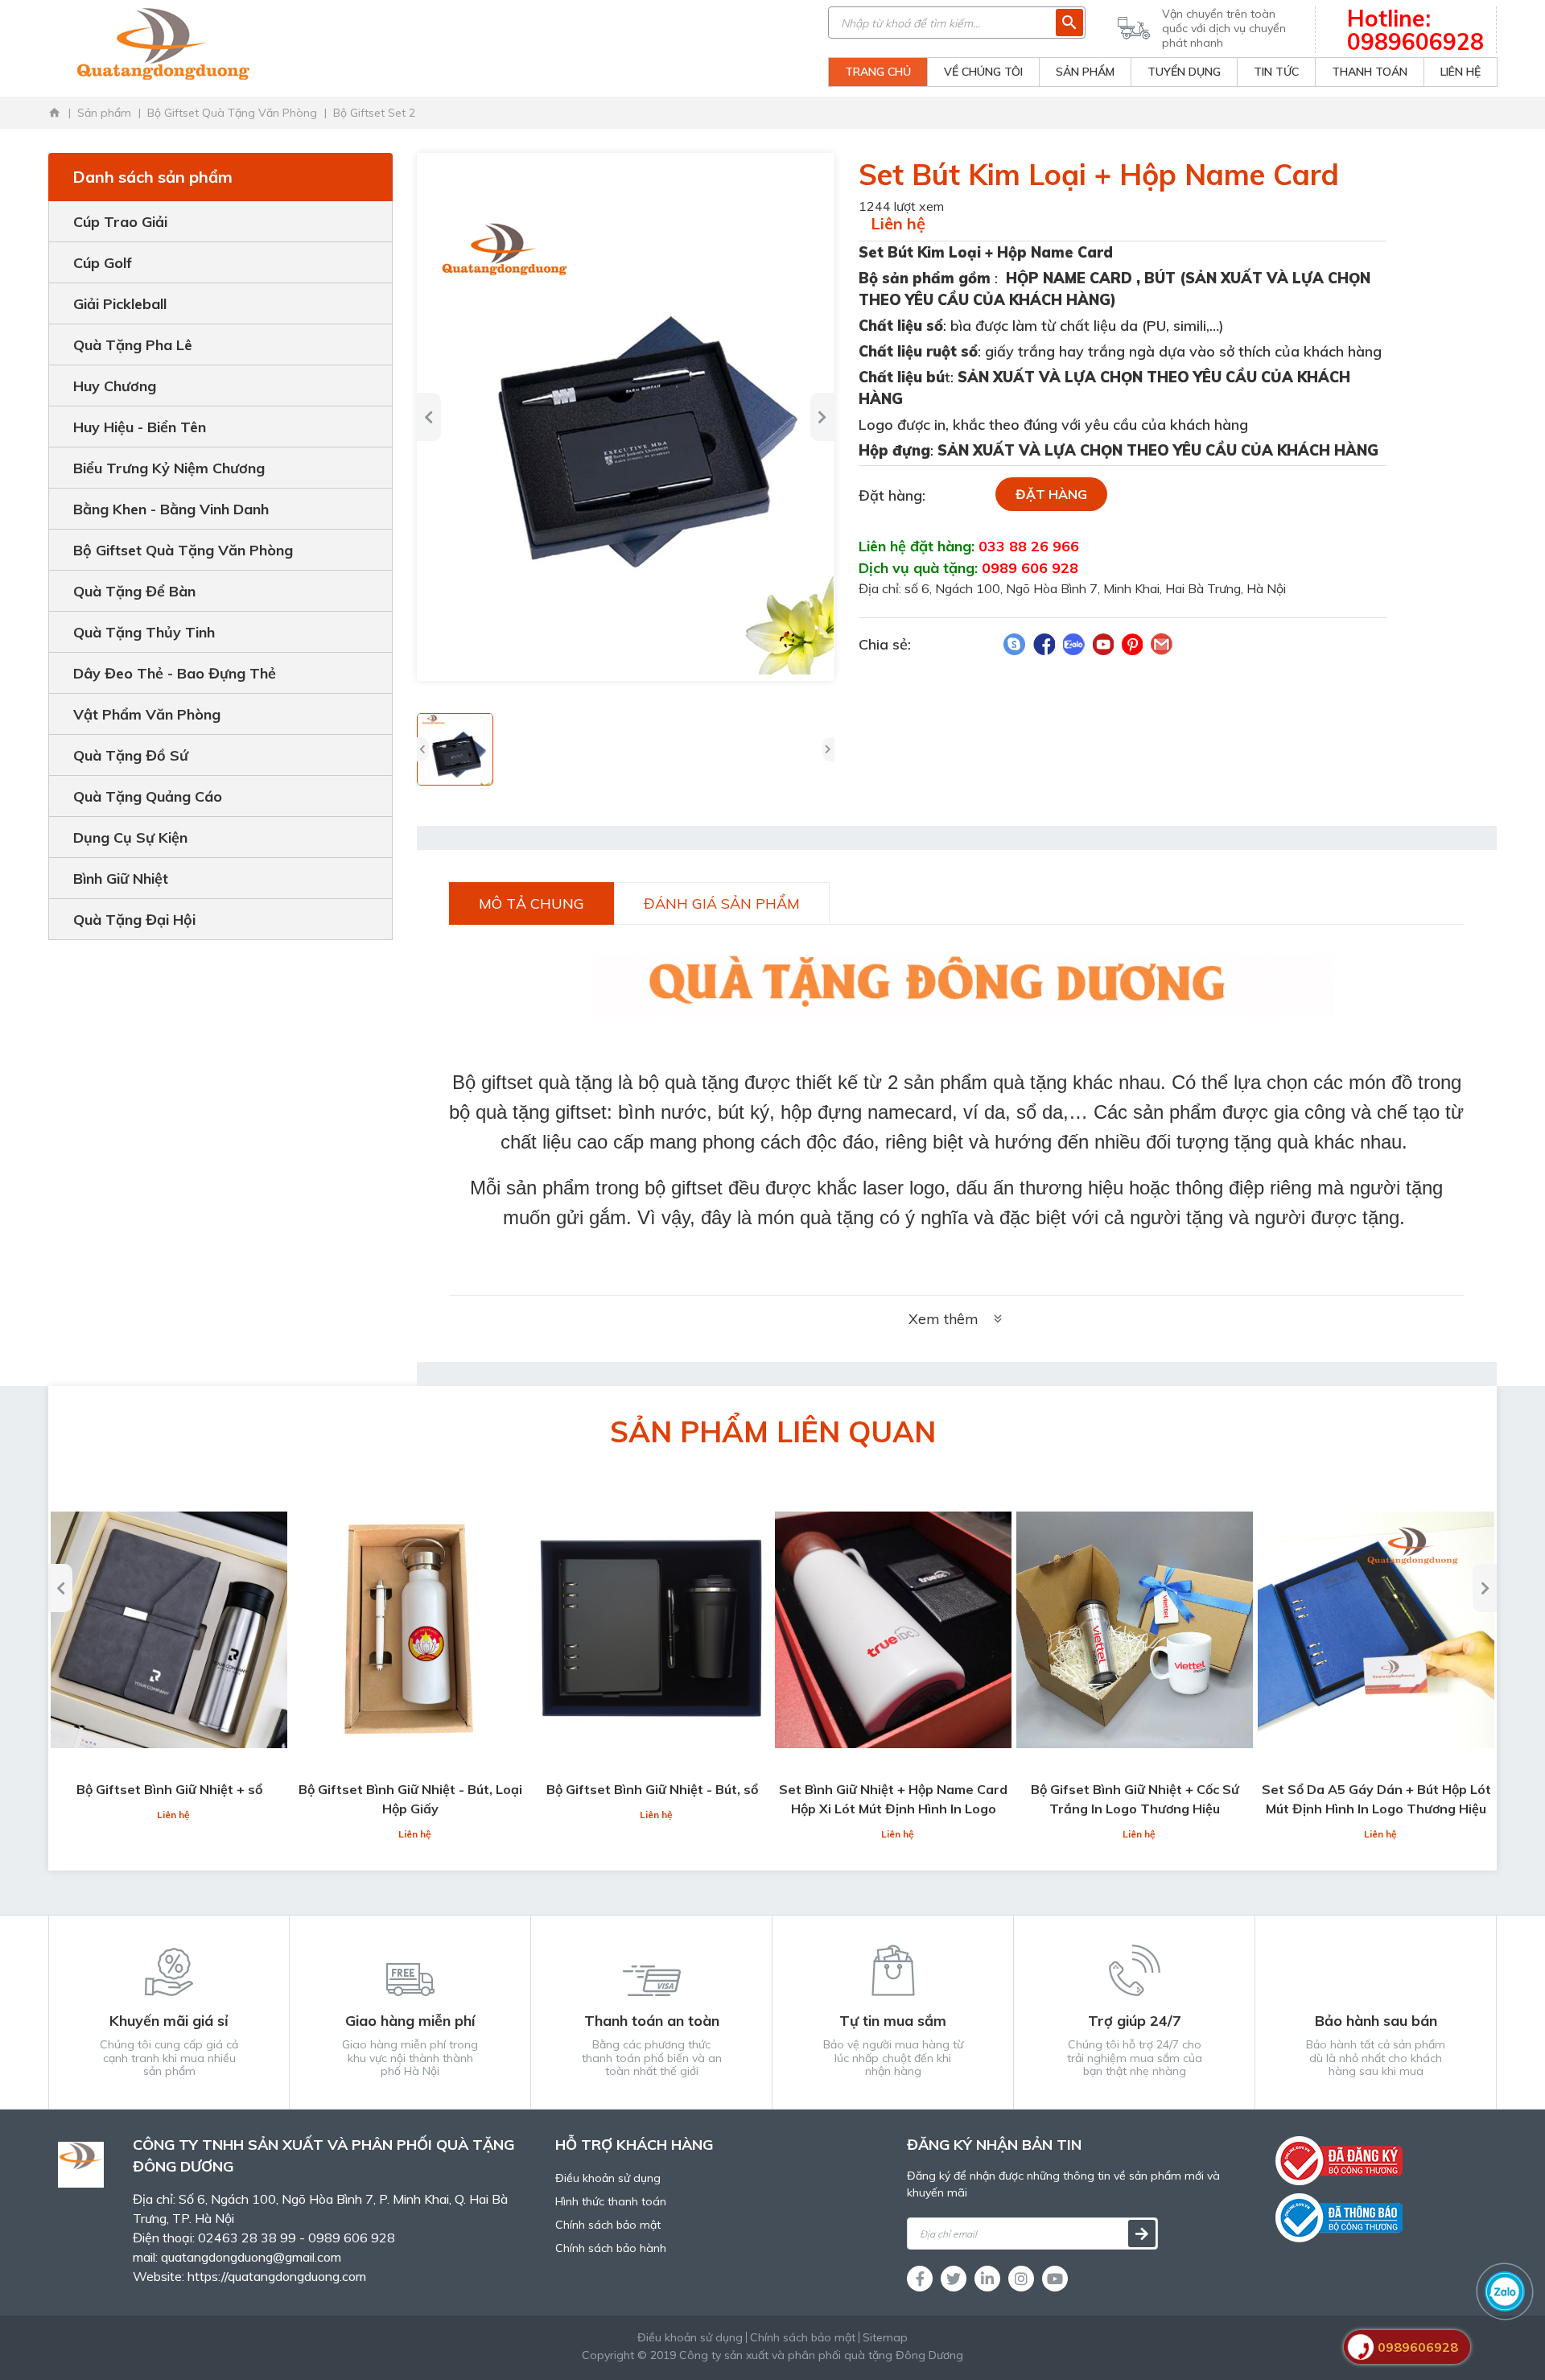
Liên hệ (898, 223)
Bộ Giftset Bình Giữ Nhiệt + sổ (169, 1789)
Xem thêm (943, 1319)
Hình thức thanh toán (611, 2201)
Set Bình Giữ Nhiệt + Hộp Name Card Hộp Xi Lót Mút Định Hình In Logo (893, 1799)
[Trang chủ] (55, 113)
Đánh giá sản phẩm (722, 903)
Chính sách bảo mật (608, 2225)
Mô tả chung (531, 903)
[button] (423, 749)
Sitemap (885, 2337)
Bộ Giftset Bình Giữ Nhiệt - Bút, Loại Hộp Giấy (410, 1799)
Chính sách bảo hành (611, 2248)
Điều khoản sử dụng (608, 2178)
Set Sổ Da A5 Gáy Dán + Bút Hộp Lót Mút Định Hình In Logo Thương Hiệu (1376, 1799)
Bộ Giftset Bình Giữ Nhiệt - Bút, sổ (652, 1789)
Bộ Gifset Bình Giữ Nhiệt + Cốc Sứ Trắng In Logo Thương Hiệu (1135, 1799)
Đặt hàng (1051, 494)
